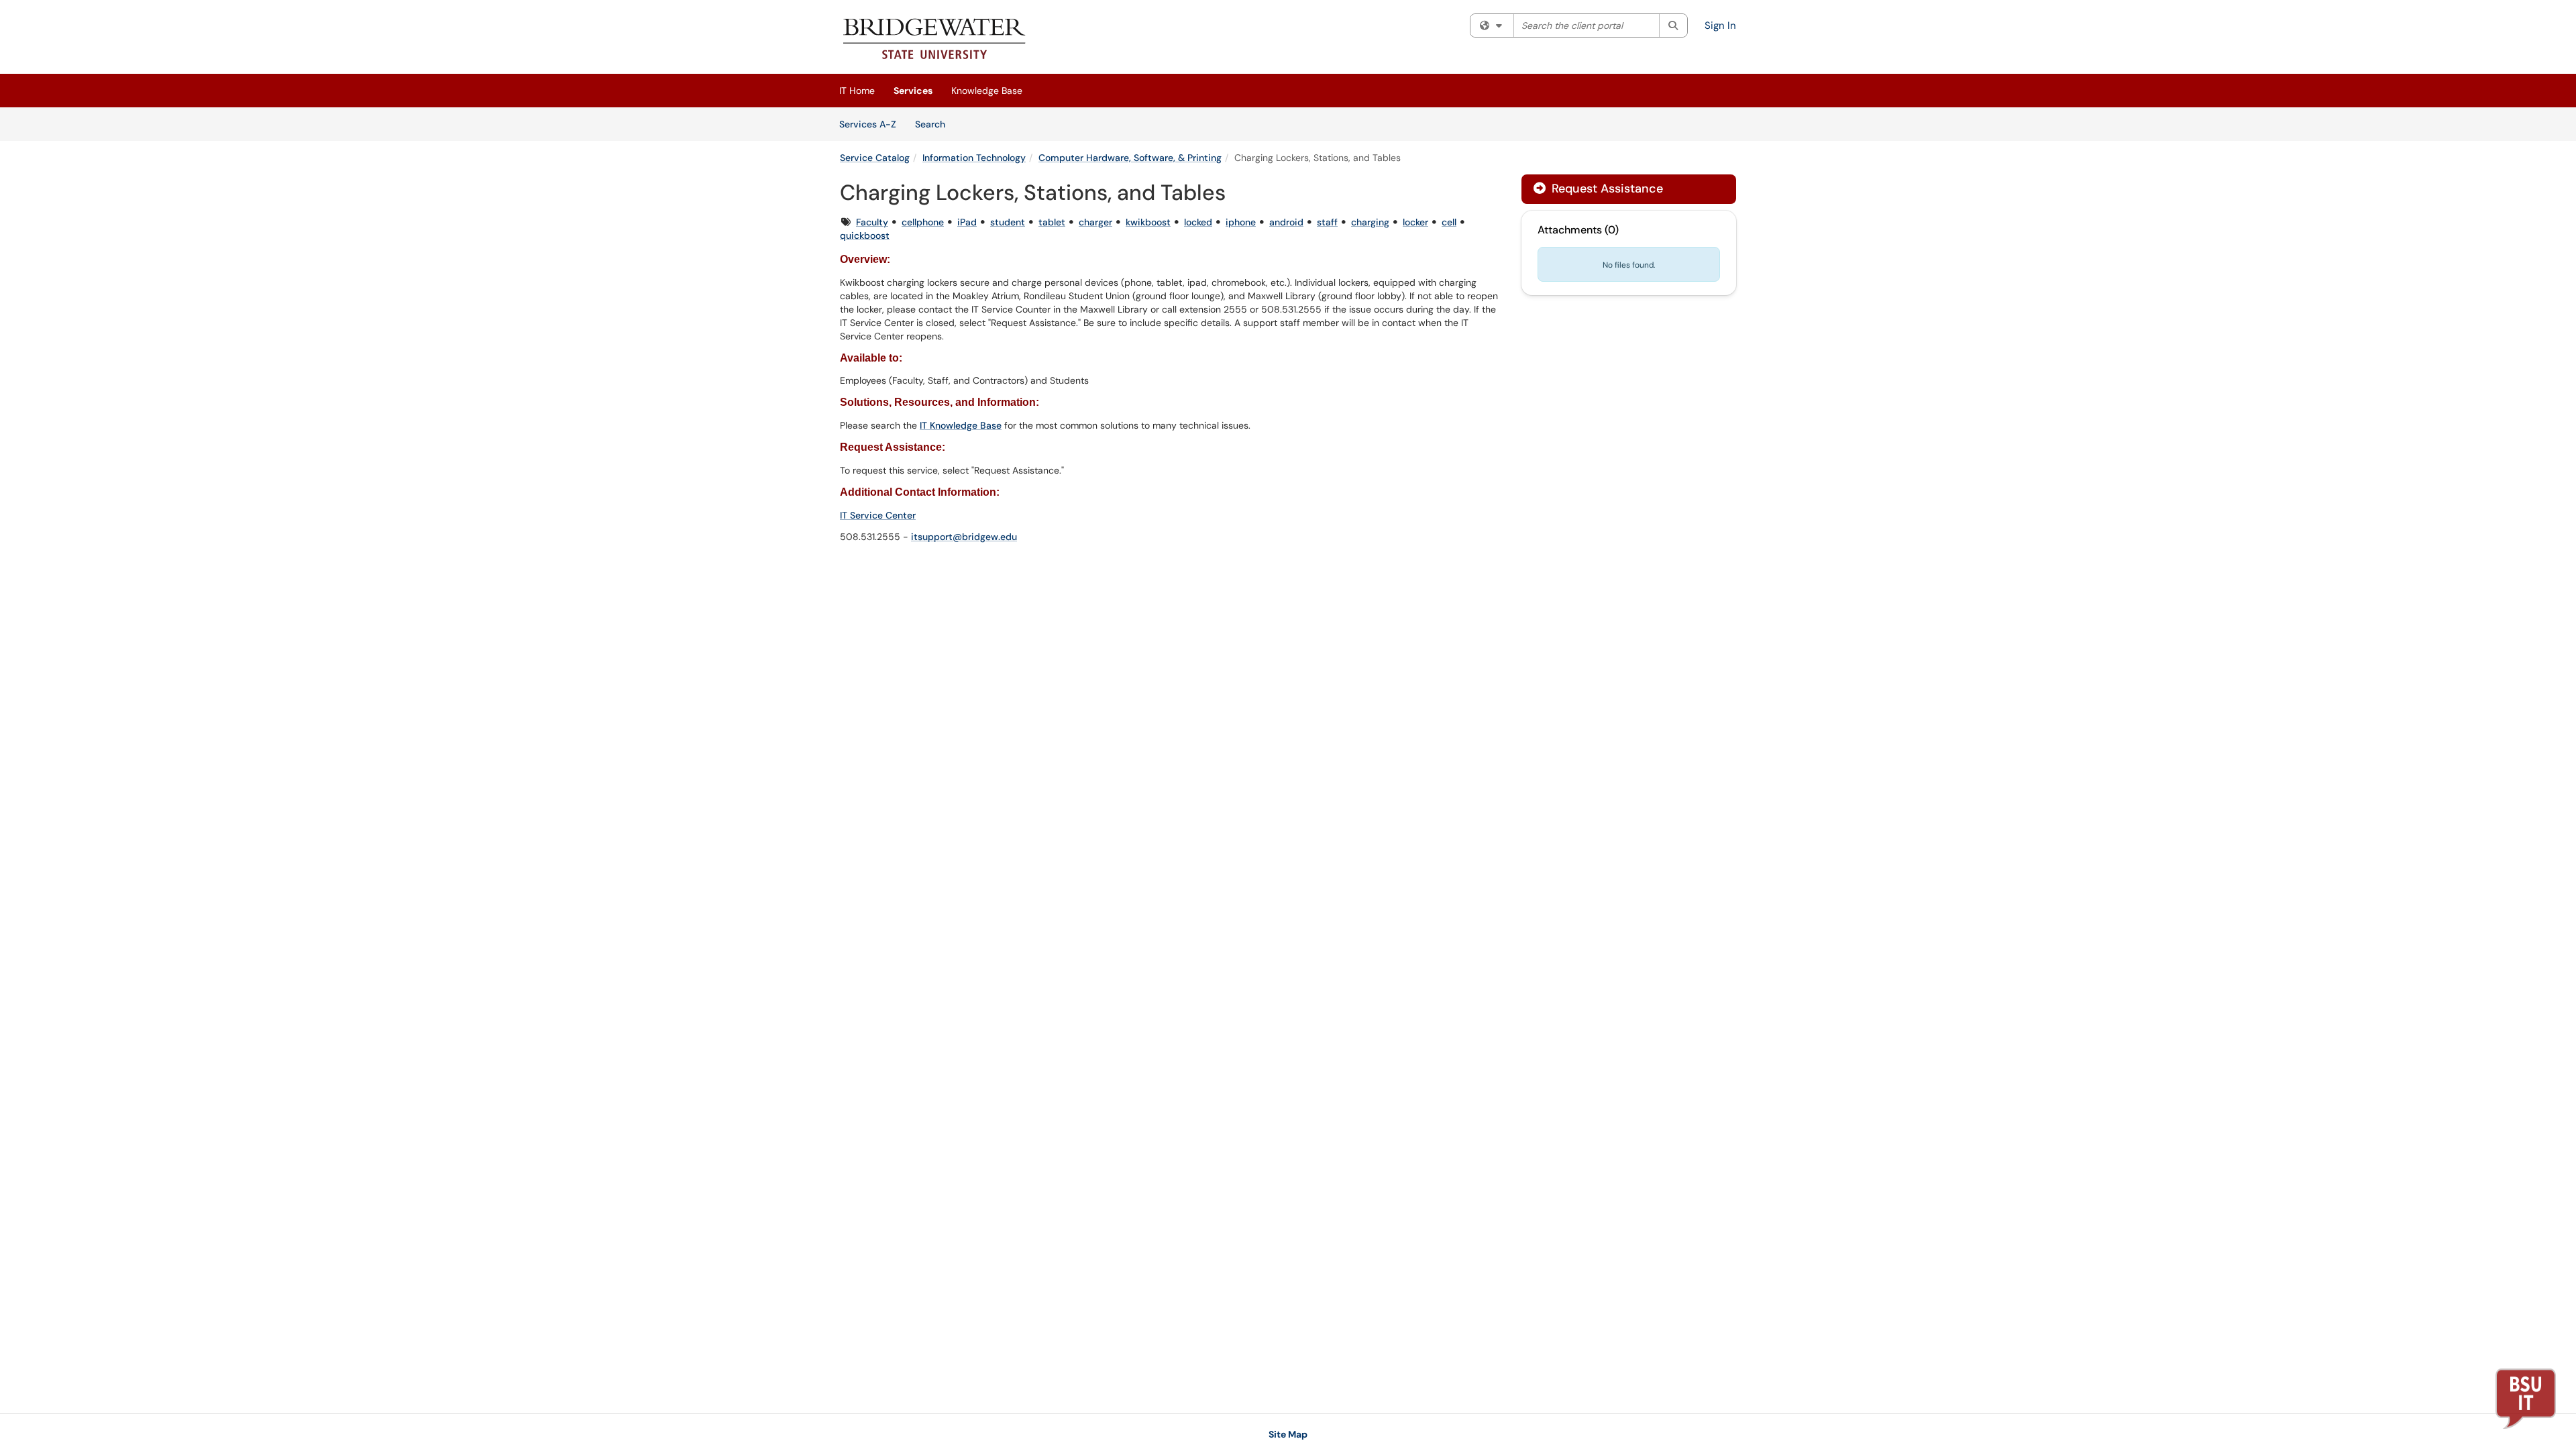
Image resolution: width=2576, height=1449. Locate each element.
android (1286, 222)
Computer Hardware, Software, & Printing (1130, 158)
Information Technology (974, 158)
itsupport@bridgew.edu (964, 537)
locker (1415, 222)
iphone (1241, 222)
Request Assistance (1606, 189)
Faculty (872, 222)
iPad (967, 222)
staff (1327, 222)
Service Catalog (875, 158)
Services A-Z (868, 124)
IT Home (857, 91)
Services (913, 91)
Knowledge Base (987, 91)
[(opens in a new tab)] (935, 40)
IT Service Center (878, 515)
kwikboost (1148, 222)
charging (1370, 222)
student (1008, 222)
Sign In (1720, 25)
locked (1198, 222)
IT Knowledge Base (961, 425)
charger (1095, 222)
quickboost (865, 235)
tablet (1052, 222)
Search (935, 124)
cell (1449, 222)
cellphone (923, 222)
